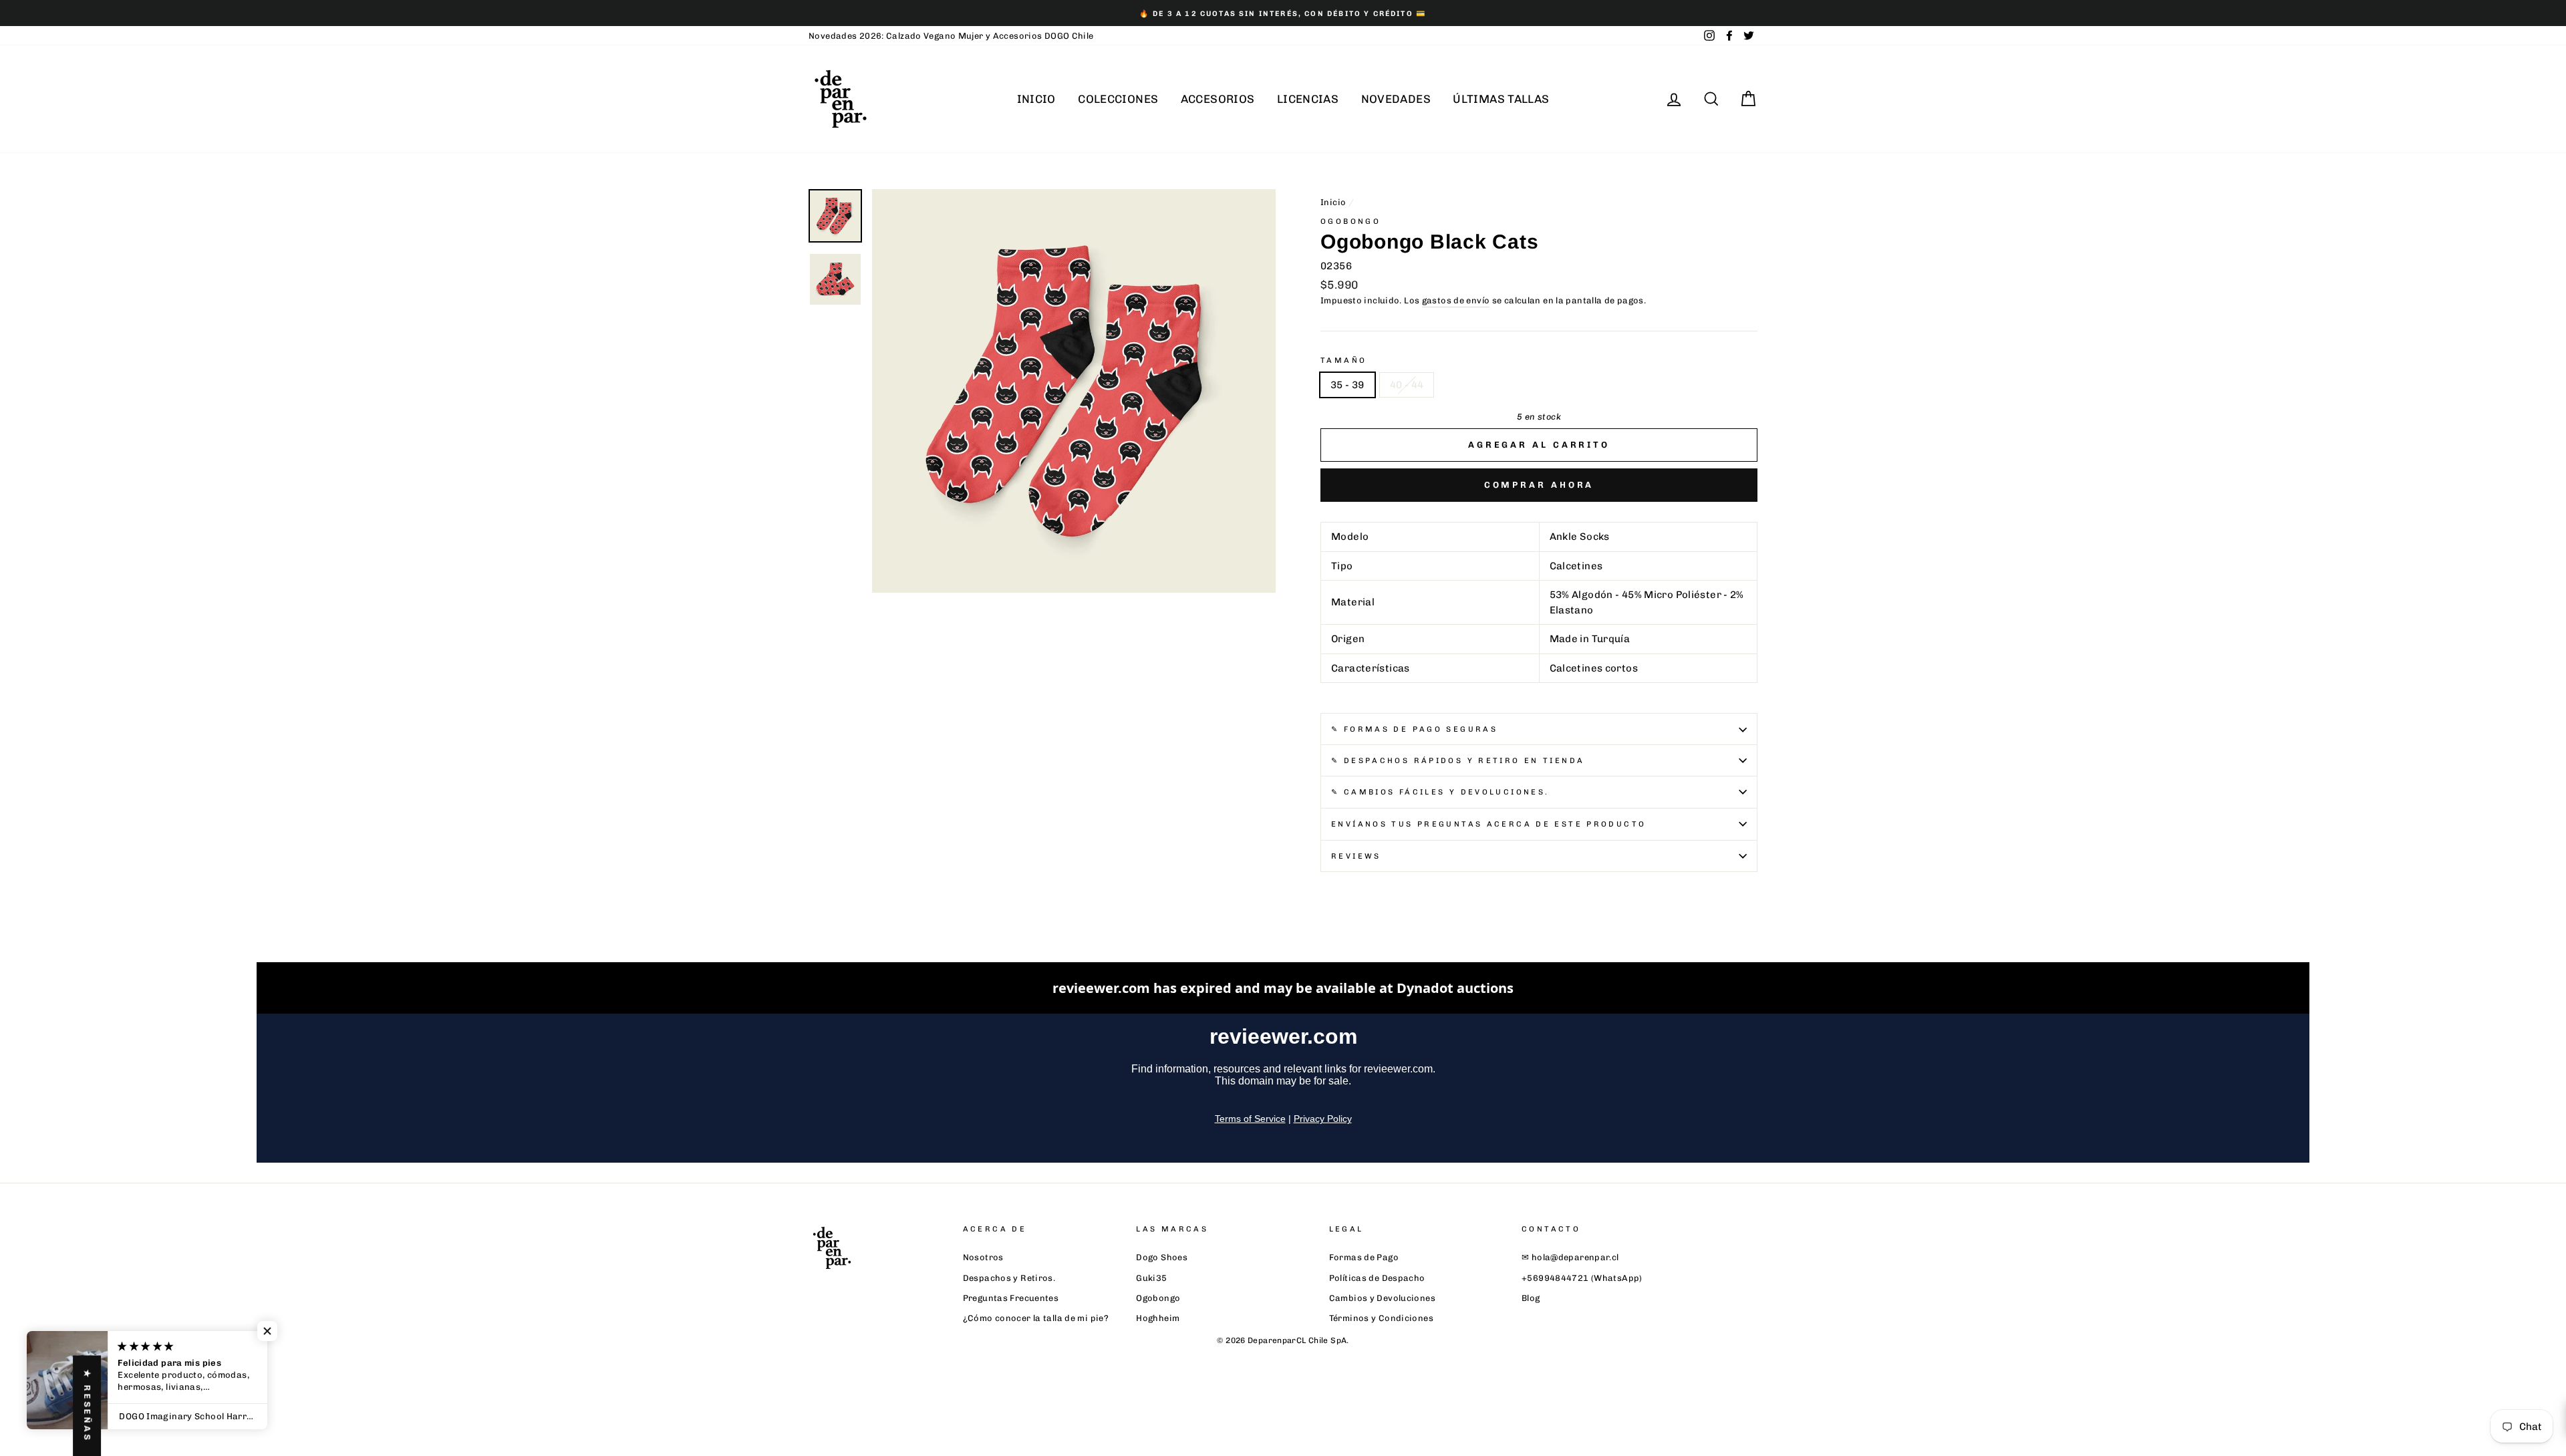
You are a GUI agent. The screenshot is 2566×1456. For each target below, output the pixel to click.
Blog (1531, 1298)
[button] (267, 1331)
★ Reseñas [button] (87, 1406)
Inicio (1333, 202)
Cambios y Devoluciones (1382, 1298)
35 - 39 (1347, 385)
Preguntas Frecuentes (1011, 1298)
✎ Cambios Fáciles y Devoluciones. (1440, 792)
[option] (1283, 13)
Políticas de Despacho (1377, 1278)
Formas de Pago (1364, 1257)
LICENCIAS (1308, 99)
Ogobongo (1158, 1298)
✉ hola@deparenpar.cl (1570, 1257)
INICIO (1036, 99)
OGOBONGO (1350, 221)
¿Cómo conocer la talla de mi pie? (1036, 1318)
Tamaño (1343, 360)
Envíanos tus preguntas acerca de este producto (1488, 824)
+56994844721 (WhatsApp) (1582, 1278)
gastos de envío (1456, 300)
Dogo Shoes (1162, 1257)
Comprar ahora (1539, 485)
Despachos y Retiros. (1009, 1278)
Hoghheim (1158, 1318)
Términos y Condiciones (1381, 1318)
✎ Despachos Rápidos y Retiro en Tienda (1458, 760)
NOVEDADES (1396, 99)
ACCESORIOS (1218, 99)
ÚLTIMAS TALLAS (1501, 99)
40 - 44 (1407, 385)
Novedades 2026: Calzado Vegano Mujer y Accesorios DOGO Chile (951, 36)
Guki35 (1151, 1278)
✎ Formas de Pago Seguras (1414, 729)
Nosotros (983, 1257)
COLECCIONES (1118, 99)
